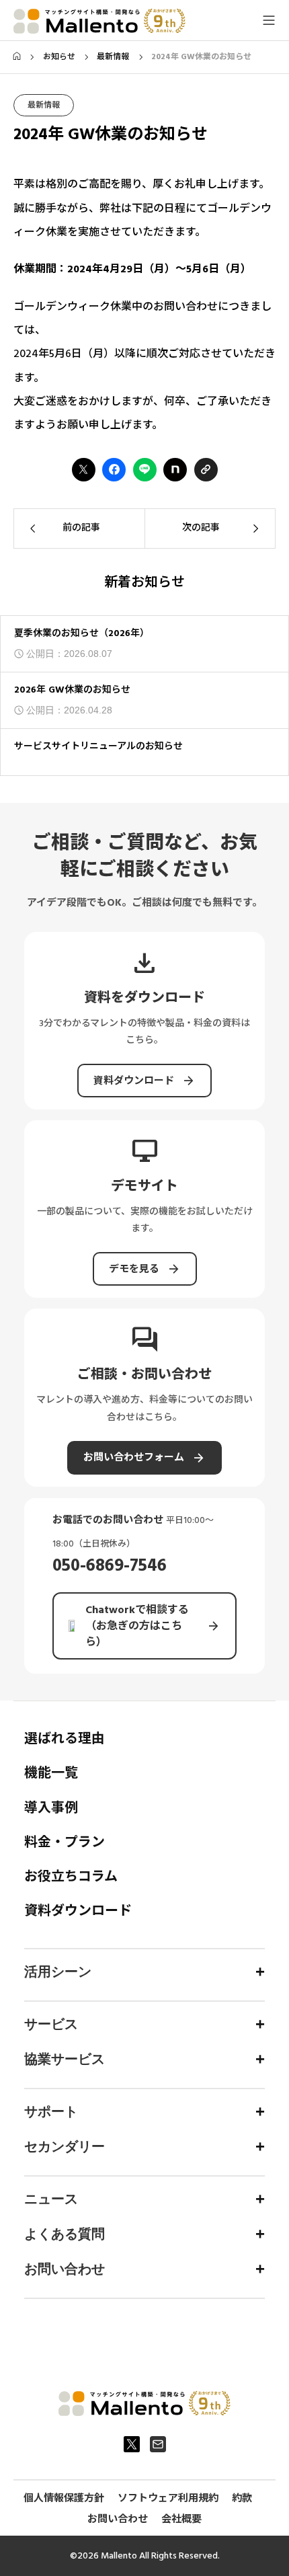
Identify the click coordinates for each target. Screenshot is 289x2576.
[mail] (158, 2444)
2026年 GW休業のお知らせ (72, 690)
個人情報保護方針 (64, 2498)
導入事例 (51, 1808)
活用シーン (58, 1972)
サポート (51, 2111)
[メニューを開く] (269, 20)
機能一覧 (51, 1773)
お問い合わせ (65, 2269)
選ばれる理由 (65, 1739)
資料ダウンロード (78, 1911)
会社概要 (181, 2519)
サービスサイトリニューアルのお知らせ (98, 746)
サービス (51, 2024)
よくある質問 (65, 2234)
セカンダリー (65, 2146)
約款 (242, 2498)
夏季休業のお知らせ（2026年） (82, 633)
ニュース (51, 2199)
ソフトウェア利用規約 (168, 2498)
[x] (132, 2444)
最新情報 (44, 105)
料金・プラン (65, 1842)
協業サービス (65, 2059)
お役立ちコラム (71, 1877)
